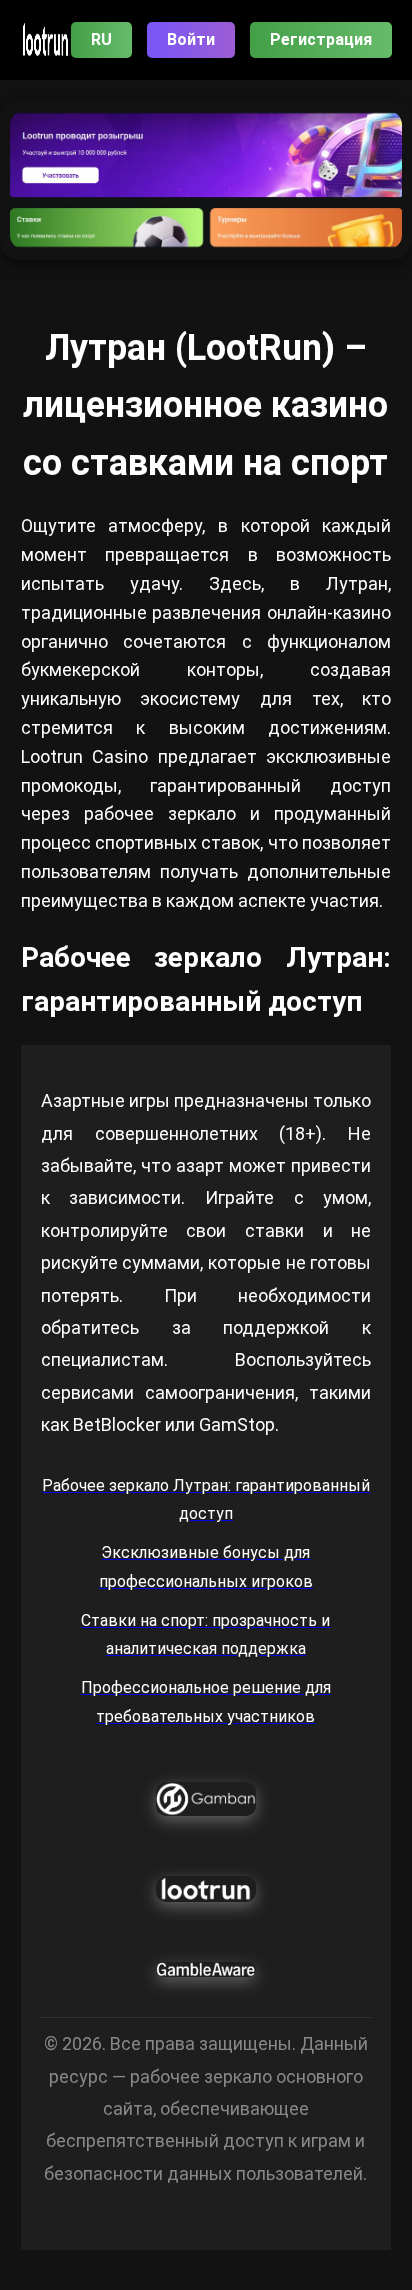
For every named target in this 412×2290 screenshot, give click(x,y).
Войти (191, 39)
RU (101, 39)
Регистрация (321, 39)
